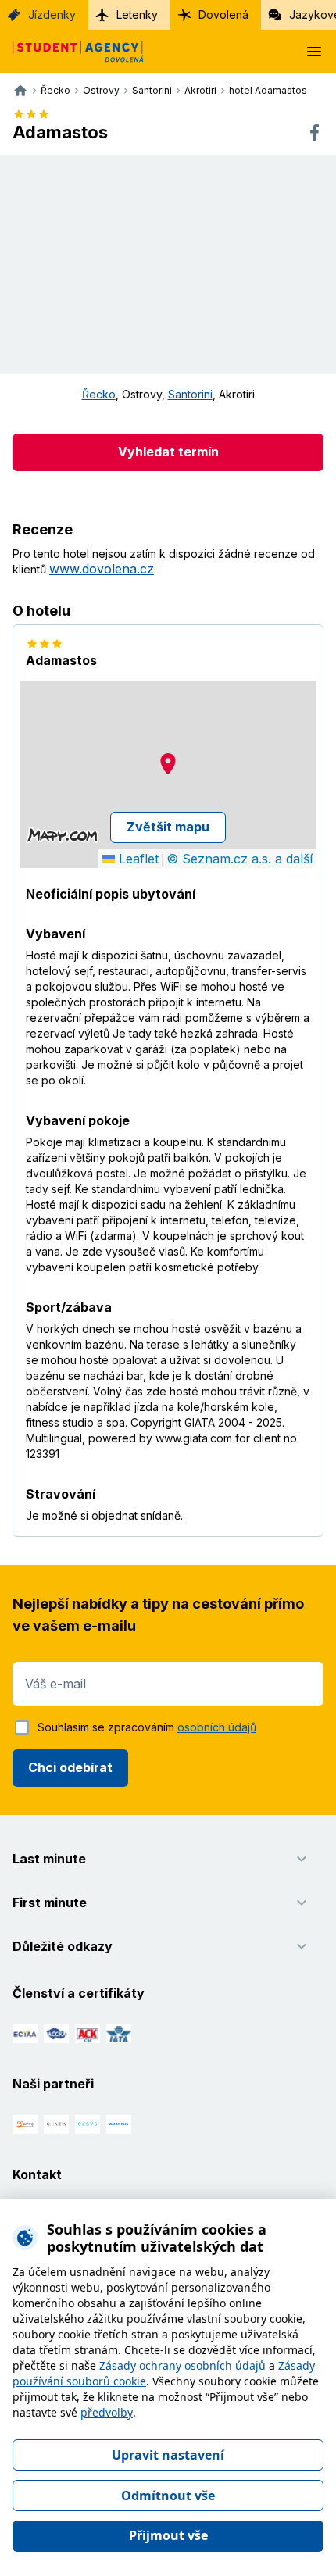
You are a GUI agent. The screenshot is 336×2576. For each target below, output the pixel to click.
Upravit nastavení (168, 2455)
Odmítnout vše (168, 2496)
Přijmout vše (168, 2535)
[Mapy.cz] (62, 835)
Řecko (99, 394)
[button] (168, 764)
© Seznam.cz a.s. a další (239, 859)
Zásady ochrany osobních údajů (182, 2365)
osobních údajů (217, 1727)
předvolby (107, 2412)
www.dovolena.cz (102, 569)
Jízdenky (52, 14)
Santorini (190, 394)
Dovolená (223, 14)
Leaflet (137, 859)
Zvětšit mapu (168, 827)
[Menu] (314, 52)
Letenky (137, 14)
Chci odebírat (70, 1767)
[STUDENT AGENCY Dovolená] (72, 52)
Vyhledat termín (168, 452)
